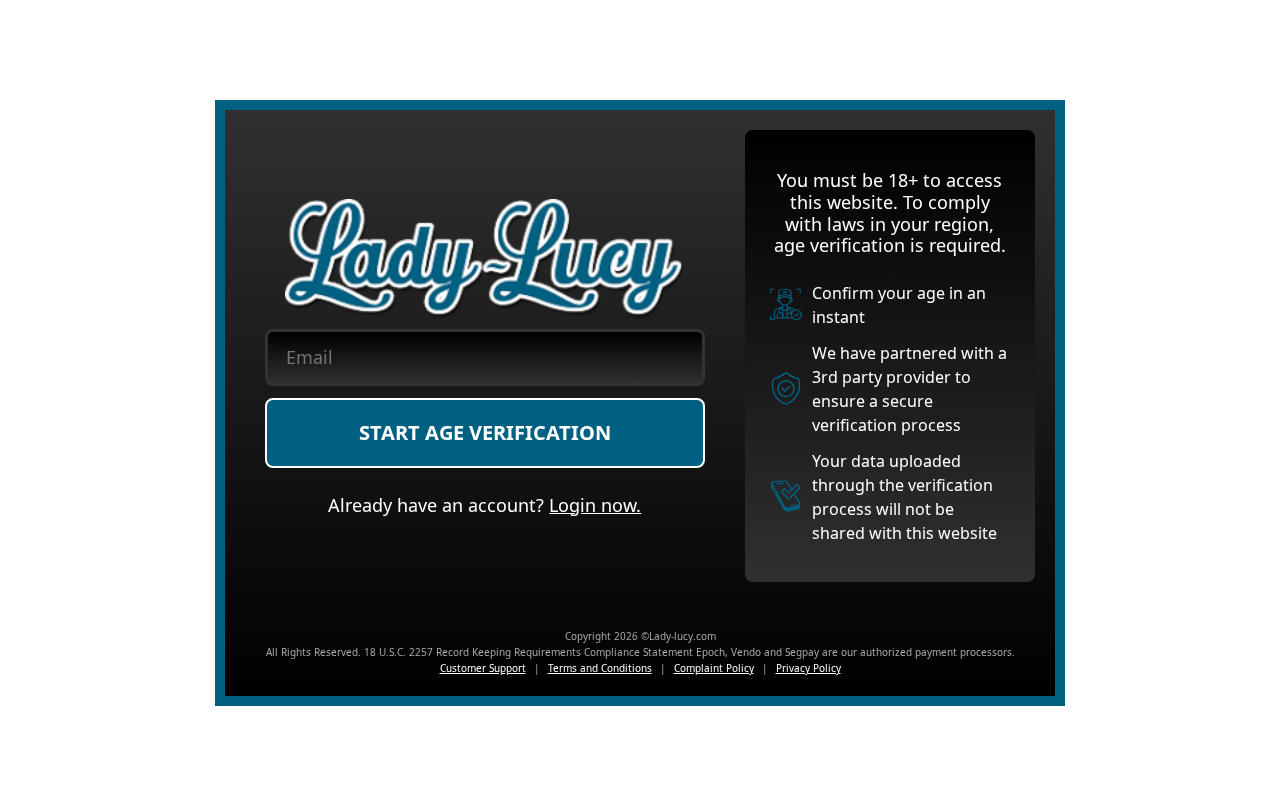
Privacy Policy (808, 668)
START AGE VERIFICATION (485, 432)
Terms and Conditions (600, 668)
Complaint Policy (714, 668)
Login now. (595, 505)
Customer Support (483, 668)
